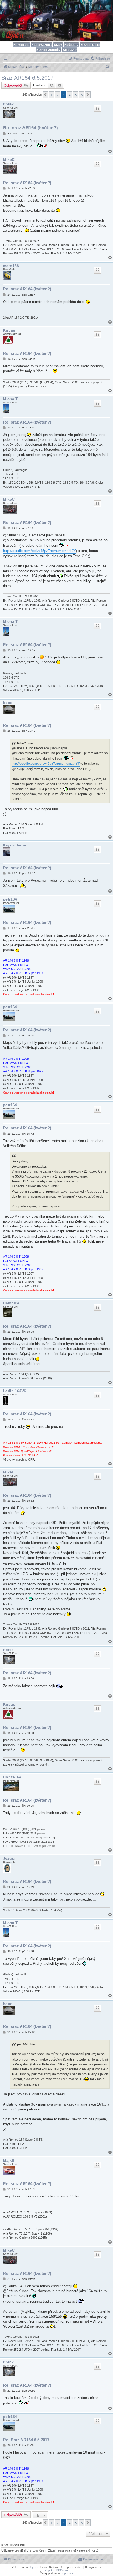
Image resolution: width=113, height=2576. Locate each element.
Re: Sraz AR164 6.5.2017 (26, 2440)
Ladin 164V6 (15, 1391)
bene (8, 703)
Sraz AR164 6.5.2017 (27, 78)
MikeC (9, 159)
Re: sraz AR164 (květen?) (30, 128)
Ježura (9, 1858)
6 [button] (82, 95)
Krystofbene (15, 845)
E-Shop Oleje (90, 45)
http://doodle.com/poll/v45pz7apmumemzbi (37, 551)
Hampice (11, 1303)
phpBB (33, 2567)
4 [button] (70, 95)
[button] (45, 95)
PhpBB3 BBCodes (56, 2570)
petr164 (10, 899)
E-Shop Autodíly (48, 50)
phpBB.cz (67, 2573)
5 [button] (76, 95)
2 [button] (57, 95)
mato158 (11, 266)
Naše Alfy (71, 45)
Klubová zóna (42, 45)
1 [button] (51, 95)
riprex (8, 104)
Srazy (58, 45)
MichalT (10, 399)
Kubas (9, 330)
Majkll (9, 2160)
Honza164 (12, 1777)
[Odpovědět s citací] (97, 108)
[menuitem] (100, 58)
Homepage (21, 45)
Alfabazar (70, 50)
